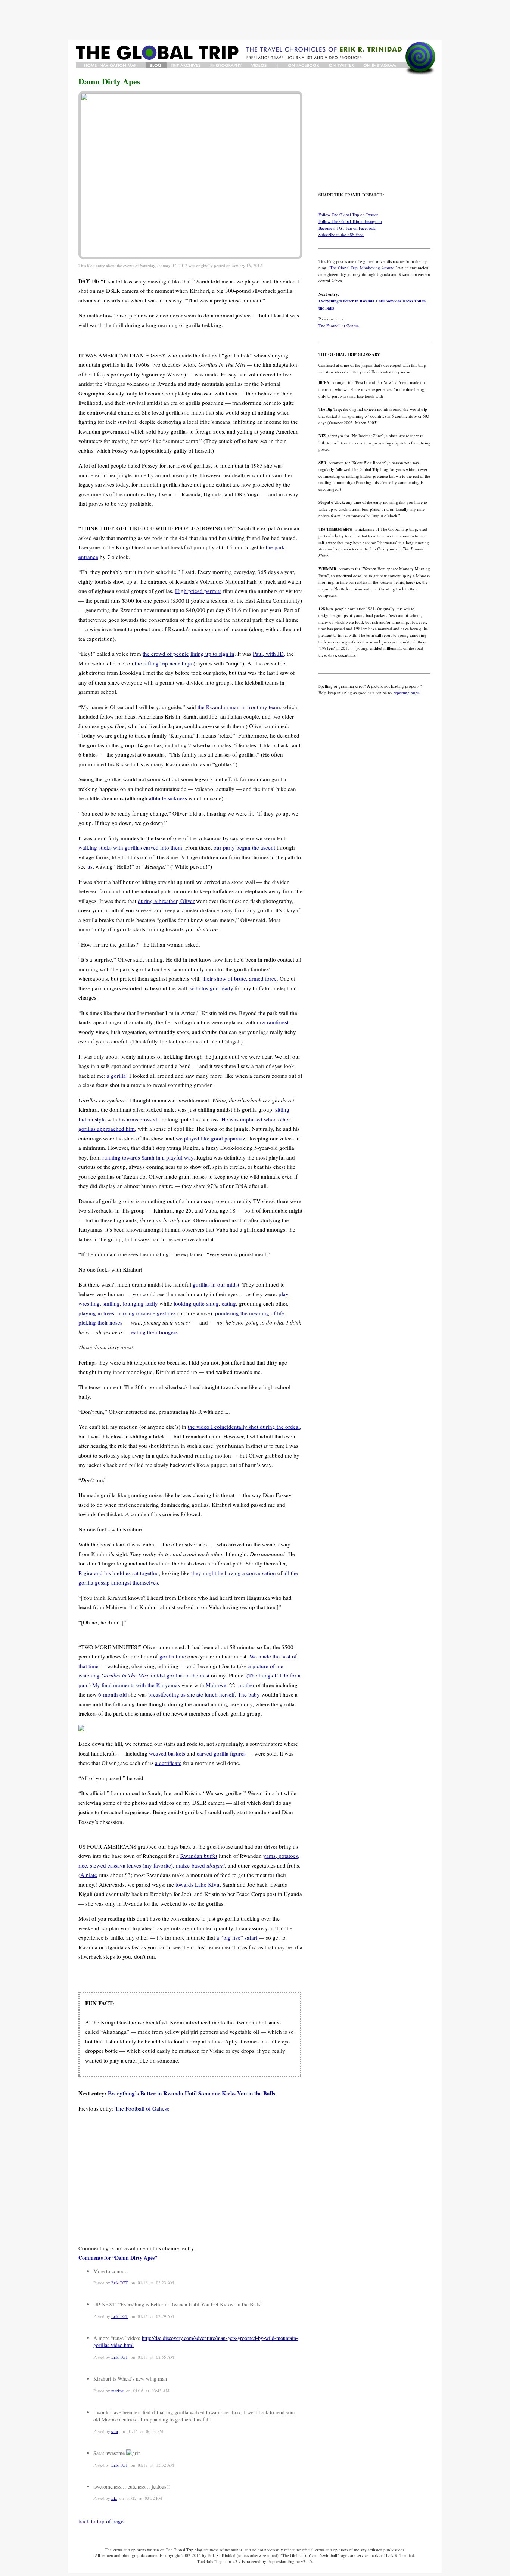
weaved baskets (167, 1753)
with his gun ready (212, 988)
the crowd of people (166, 654)
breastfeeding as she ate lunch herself (192, 1694)
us (90, 866)
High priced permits (198, 591)
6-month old (112, 1694)
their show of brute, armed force (240, 978)
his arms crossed (138, 1119)
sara (115, 2431)
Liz (114, 2498)
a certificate (168, 1763)
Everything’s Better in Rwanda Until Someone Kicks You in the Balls (192, 2093)
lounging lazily (140, 1303)
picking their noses (100, 1322)
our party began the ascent (244, 847)
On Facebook (304, 65)
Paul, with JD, (269, 654)
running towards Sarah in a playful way (148, 1157)
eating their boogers (155, 1332)
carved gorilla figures (221, 1753)
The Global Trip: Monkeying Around (362, 268)
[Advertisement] (255, 20)
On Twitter (342, 65)
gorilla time (173, 1656)
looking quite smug (196, 1303)
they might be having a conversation (234, 1573)
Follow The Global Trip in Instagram (350, 221)
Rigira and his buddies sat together (119, 1573)
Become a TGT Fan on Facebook (347, 228)
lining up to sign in (212, 654)
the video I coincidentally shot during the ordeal (244, 1427)
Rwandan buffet (199, 1856)
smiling (111, 1303)
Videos (260, 65)
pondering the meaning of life (250, 1313)
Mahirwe (216, 1685)
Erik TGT (120, 2283)
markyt (117, 2391)
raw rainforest (273, 1022)
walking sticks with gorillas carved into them (130, 847)
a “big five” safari (237, 1937)
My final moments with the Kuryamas (136, 1685)
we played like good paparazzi (211, 1138)
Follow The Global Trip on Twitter (348, 215)
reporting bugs (406, 693)
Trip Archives (186, 65)
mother (246, 1685)
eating (229, 1303)
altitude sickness (168, 798)
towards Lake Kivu (198, 1884)
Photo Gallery (227, 65)
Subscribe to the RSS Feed (341, 234)
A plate (89, 1875)
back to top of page (101, 2521)
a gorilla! (117, 1076)
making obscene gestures (147, 1313)
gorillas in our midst (216, 1284)
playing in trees (96, 1313)
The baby (249, 1694)
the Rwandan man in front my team (239, 707)
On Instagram (381, 65)
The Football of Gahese (142, 2108)
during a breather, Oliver (166, 901)
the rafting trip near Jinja (163, 663)
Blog (156, 65)
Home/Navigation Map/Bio (111, 65)
